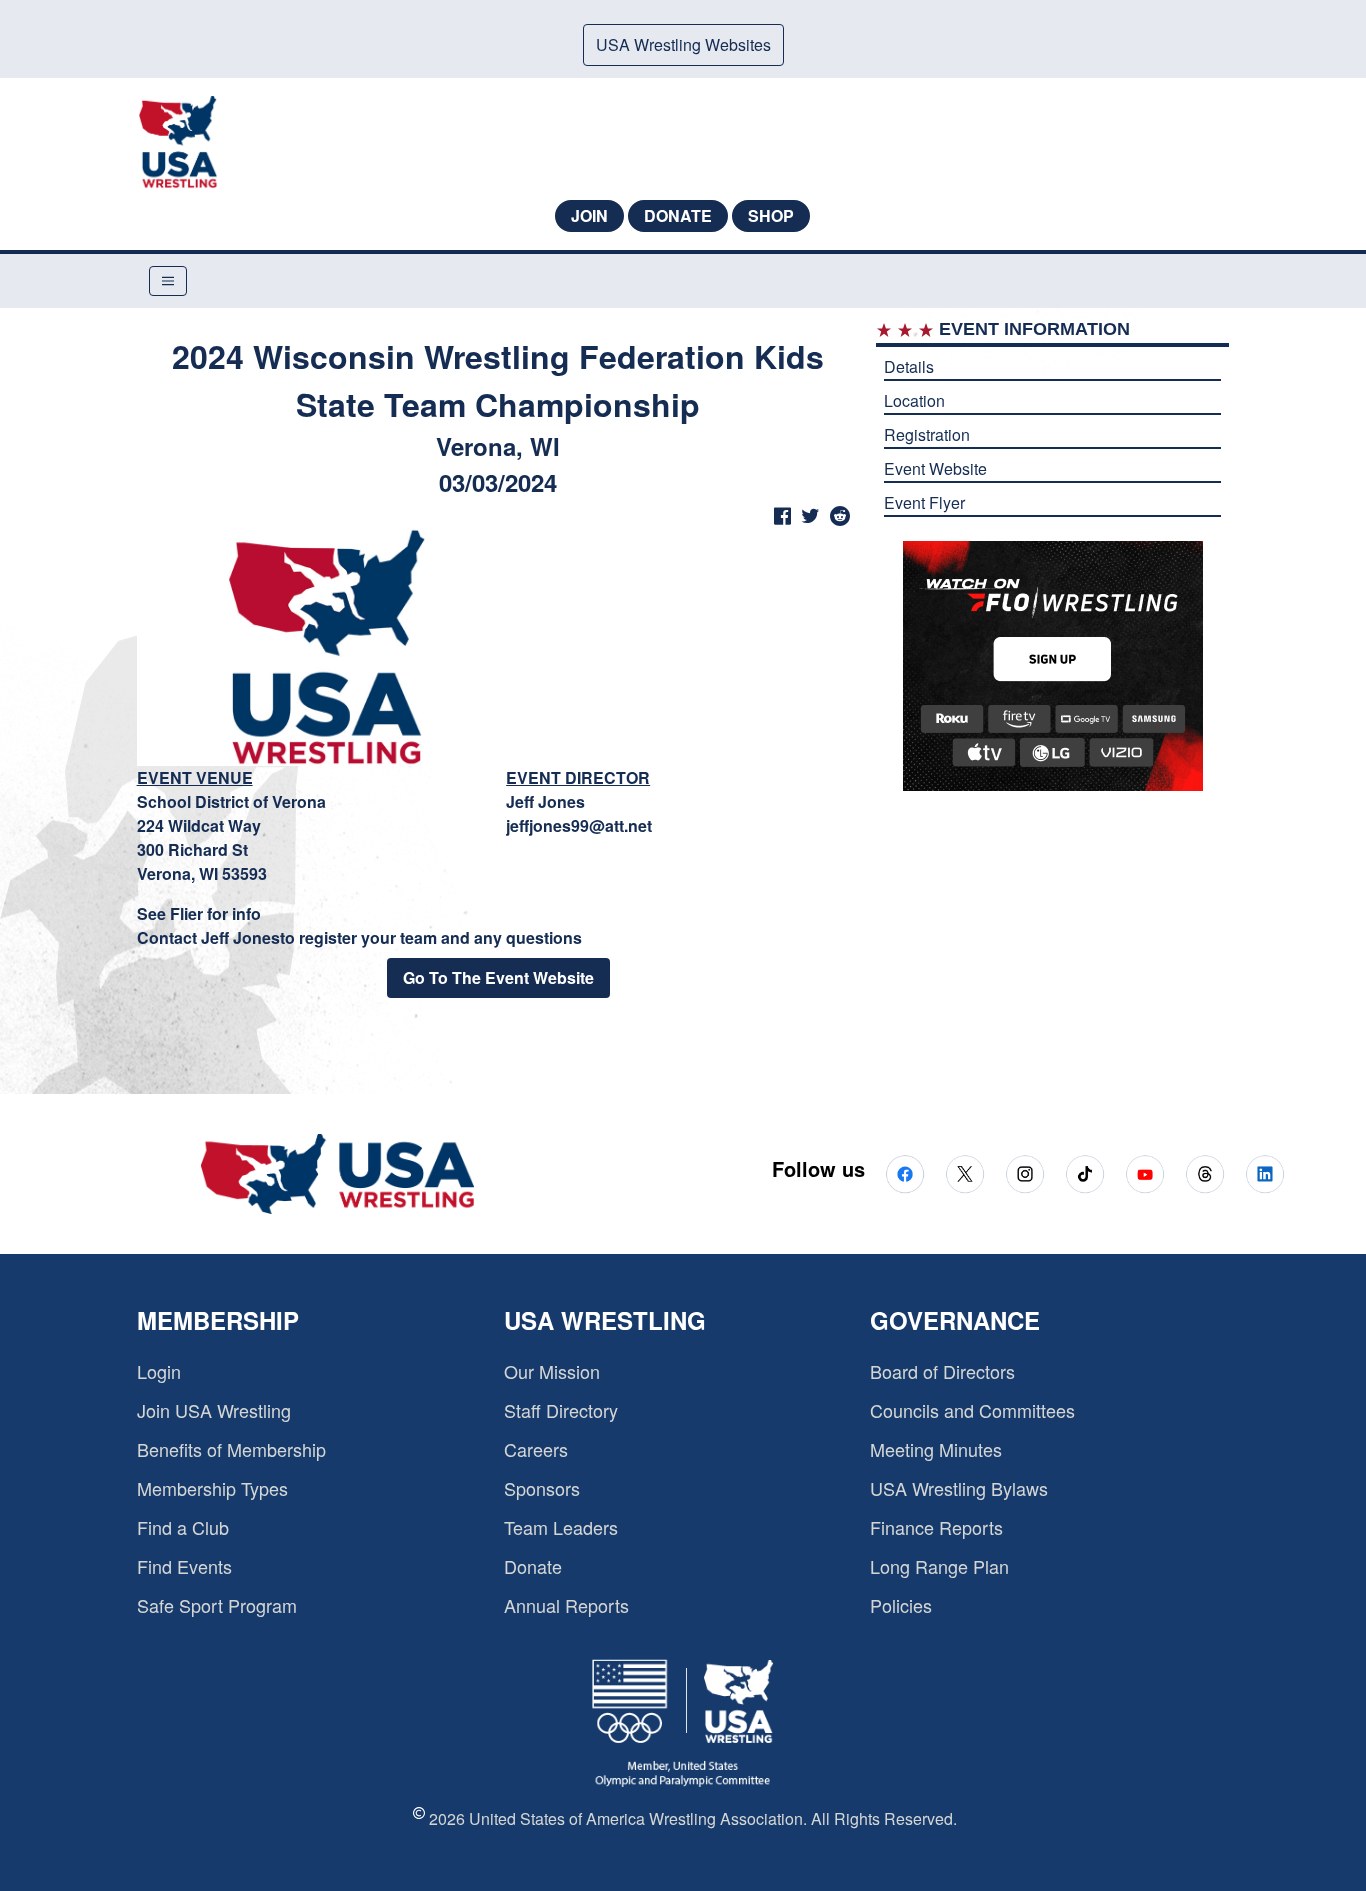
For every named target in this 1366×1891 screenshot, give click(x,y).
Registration (927, 434)
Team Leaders (561, 1527)
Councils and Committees (972, 1410)
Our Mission (552, 1371)
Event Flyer (924, 502)
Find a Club (183, 1527)
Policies (901, 1605)
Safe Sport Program (217, 1605)
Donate (678, 215)
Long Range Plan (939, 1566)
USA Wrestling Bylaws (959, 1488)
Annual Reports (566, 1605)
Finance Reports (936, 1527)
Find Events (184, 1566)
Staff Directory (561, 1410)
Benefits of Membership (231, 1449)
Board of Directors (942, 1371)
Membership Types (212, 1488)
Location (914, 400)
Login (159, 1371)
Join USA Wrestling (214, 1410)
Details (909, 366)
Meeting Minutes (936, 1449)
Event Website (935, 468)
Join (589, 215)
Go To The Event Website (498, 977)
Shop (771, 215)
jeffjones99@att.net (579, 825)
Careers (536, 1449)
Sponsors (542, 1488)
